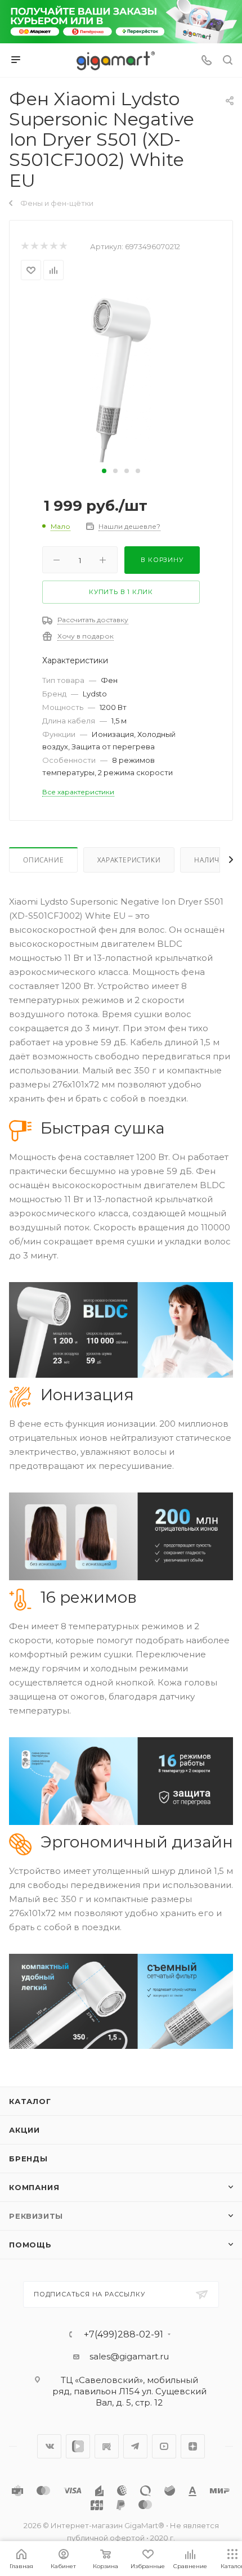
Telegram (135, 2446)
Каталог (30, 2101)
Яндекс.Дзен (193, 2446)
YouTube (164, 2446)
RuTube (107, 2446)
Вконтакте (49, 2446)
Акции (24, 2130)
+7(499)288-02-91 (124, 2335)
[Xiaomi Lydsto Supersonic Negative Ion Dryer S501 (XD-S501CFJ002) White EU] (121, 378)
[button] (104, 471)
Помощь (30, 2245)
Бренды (28, 2159)
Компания (34, 2187)
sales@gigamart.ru (129, 2356)
